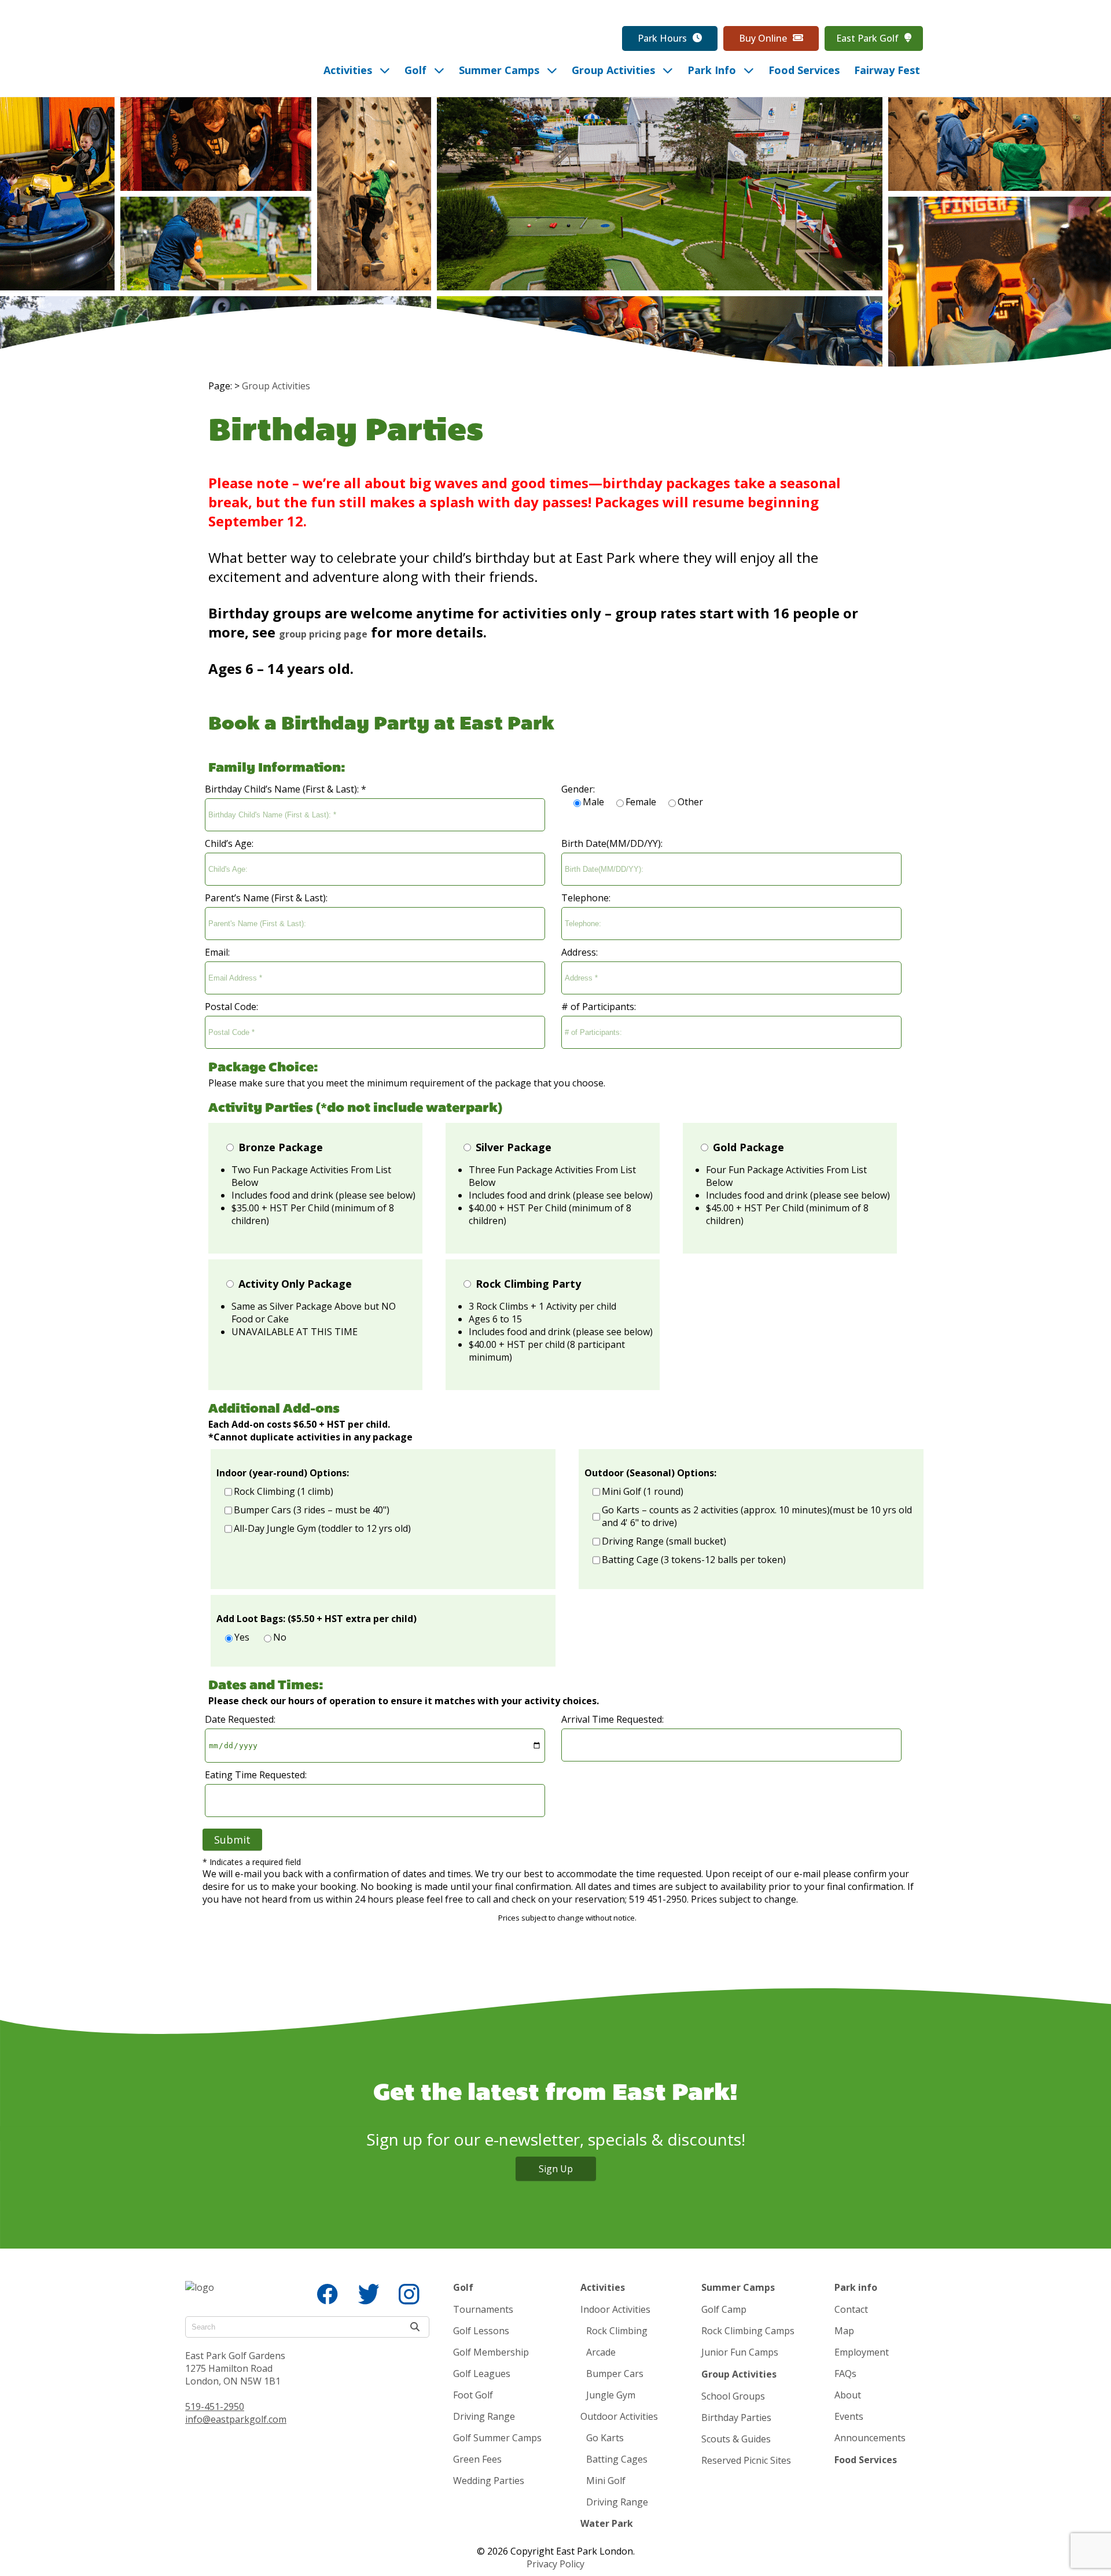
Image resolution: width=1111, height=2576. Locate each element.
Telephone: (586, 898)
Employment (862, 2352)
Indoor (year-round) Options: (283, 1473)
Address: (580, 952)
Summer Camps (738, 2287)
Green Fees (477, 2459)
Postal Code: (231, 1007)
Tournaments (483, 2309)
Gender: (578, 789)
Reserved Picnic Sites (746, 2460)
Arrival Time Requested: (612, 1719)
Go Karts (605, 2438)
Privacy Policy (555, 2564)
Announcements (870, 2438)
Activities (603, 2287)
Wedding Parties (489, 2481)
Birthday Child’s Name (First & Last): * (286, 789)
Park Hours (662, 38)
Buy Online (763, 38)
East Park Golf (867, 38)
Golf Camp (724, 2309)
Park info (856, 2287)
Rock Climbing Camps (748, 2331)
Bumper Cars (615, 2374)
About (848, 2395)
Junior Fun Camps (740, 2352)
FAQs (845, 2374)
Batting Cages (617, 2459)
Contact (851, 2309)
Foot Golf (473, 2395)
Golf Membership (491, 2352)
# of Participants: (599, 1007)
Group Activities (276, 386)
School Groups (733, 2396)
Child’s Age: (229, 843)
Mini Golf (606, 2481)
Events (849, 2416)
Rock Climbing (617, 2331)
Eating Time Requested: (256, 1775)
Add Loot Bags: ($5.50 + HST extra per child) (317, 1619)
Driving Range (484, 2416)
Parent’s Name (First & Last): (266, 898)
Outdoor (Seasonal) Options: (650, 1473)
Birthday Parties (736, 2417)
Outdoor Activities (619, 2416)
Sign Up (556, 2169)
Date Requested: (240, 1719)
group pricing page (323, 634)
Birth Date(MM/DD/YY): (612, 843)
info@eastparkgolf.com (236, 2419)
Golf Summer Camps (497, 2438)
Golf (463, 2287)
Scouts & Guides (736, 2439)
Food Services (866, 2460)
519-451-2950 (215, 2407)
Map (844, 2331)
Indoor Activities (615, 2309)
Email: (217, 952)
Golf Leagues (482, 2374)
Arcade (601, 2352)
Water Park (607, 2523)
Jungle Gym (611, 2395)
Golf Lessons (481, 2331)
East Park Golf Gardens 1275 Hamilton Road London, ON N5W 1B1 (235, 2368)
